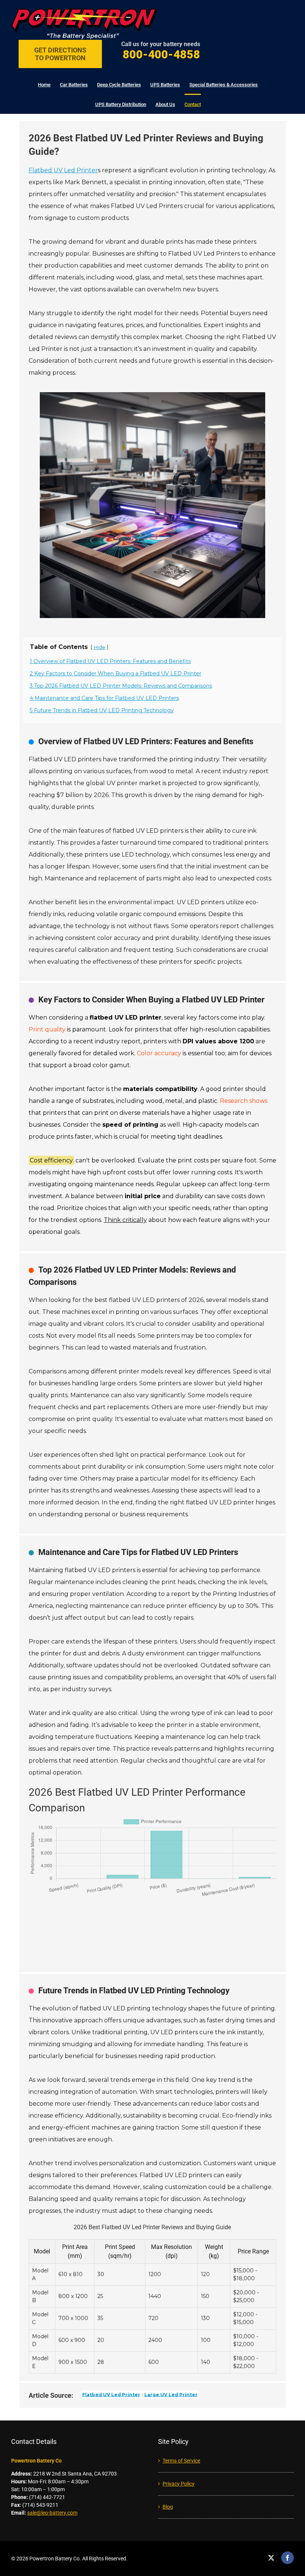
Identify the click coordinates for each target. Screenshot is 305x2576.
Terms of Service (181, 2461)
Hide (99, 647)
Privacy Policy (179, 2484)
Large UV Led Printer (171, 2394)
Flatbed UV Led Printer (63, 170)
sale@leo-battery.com (52, 2513)
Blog (168, 2507)
